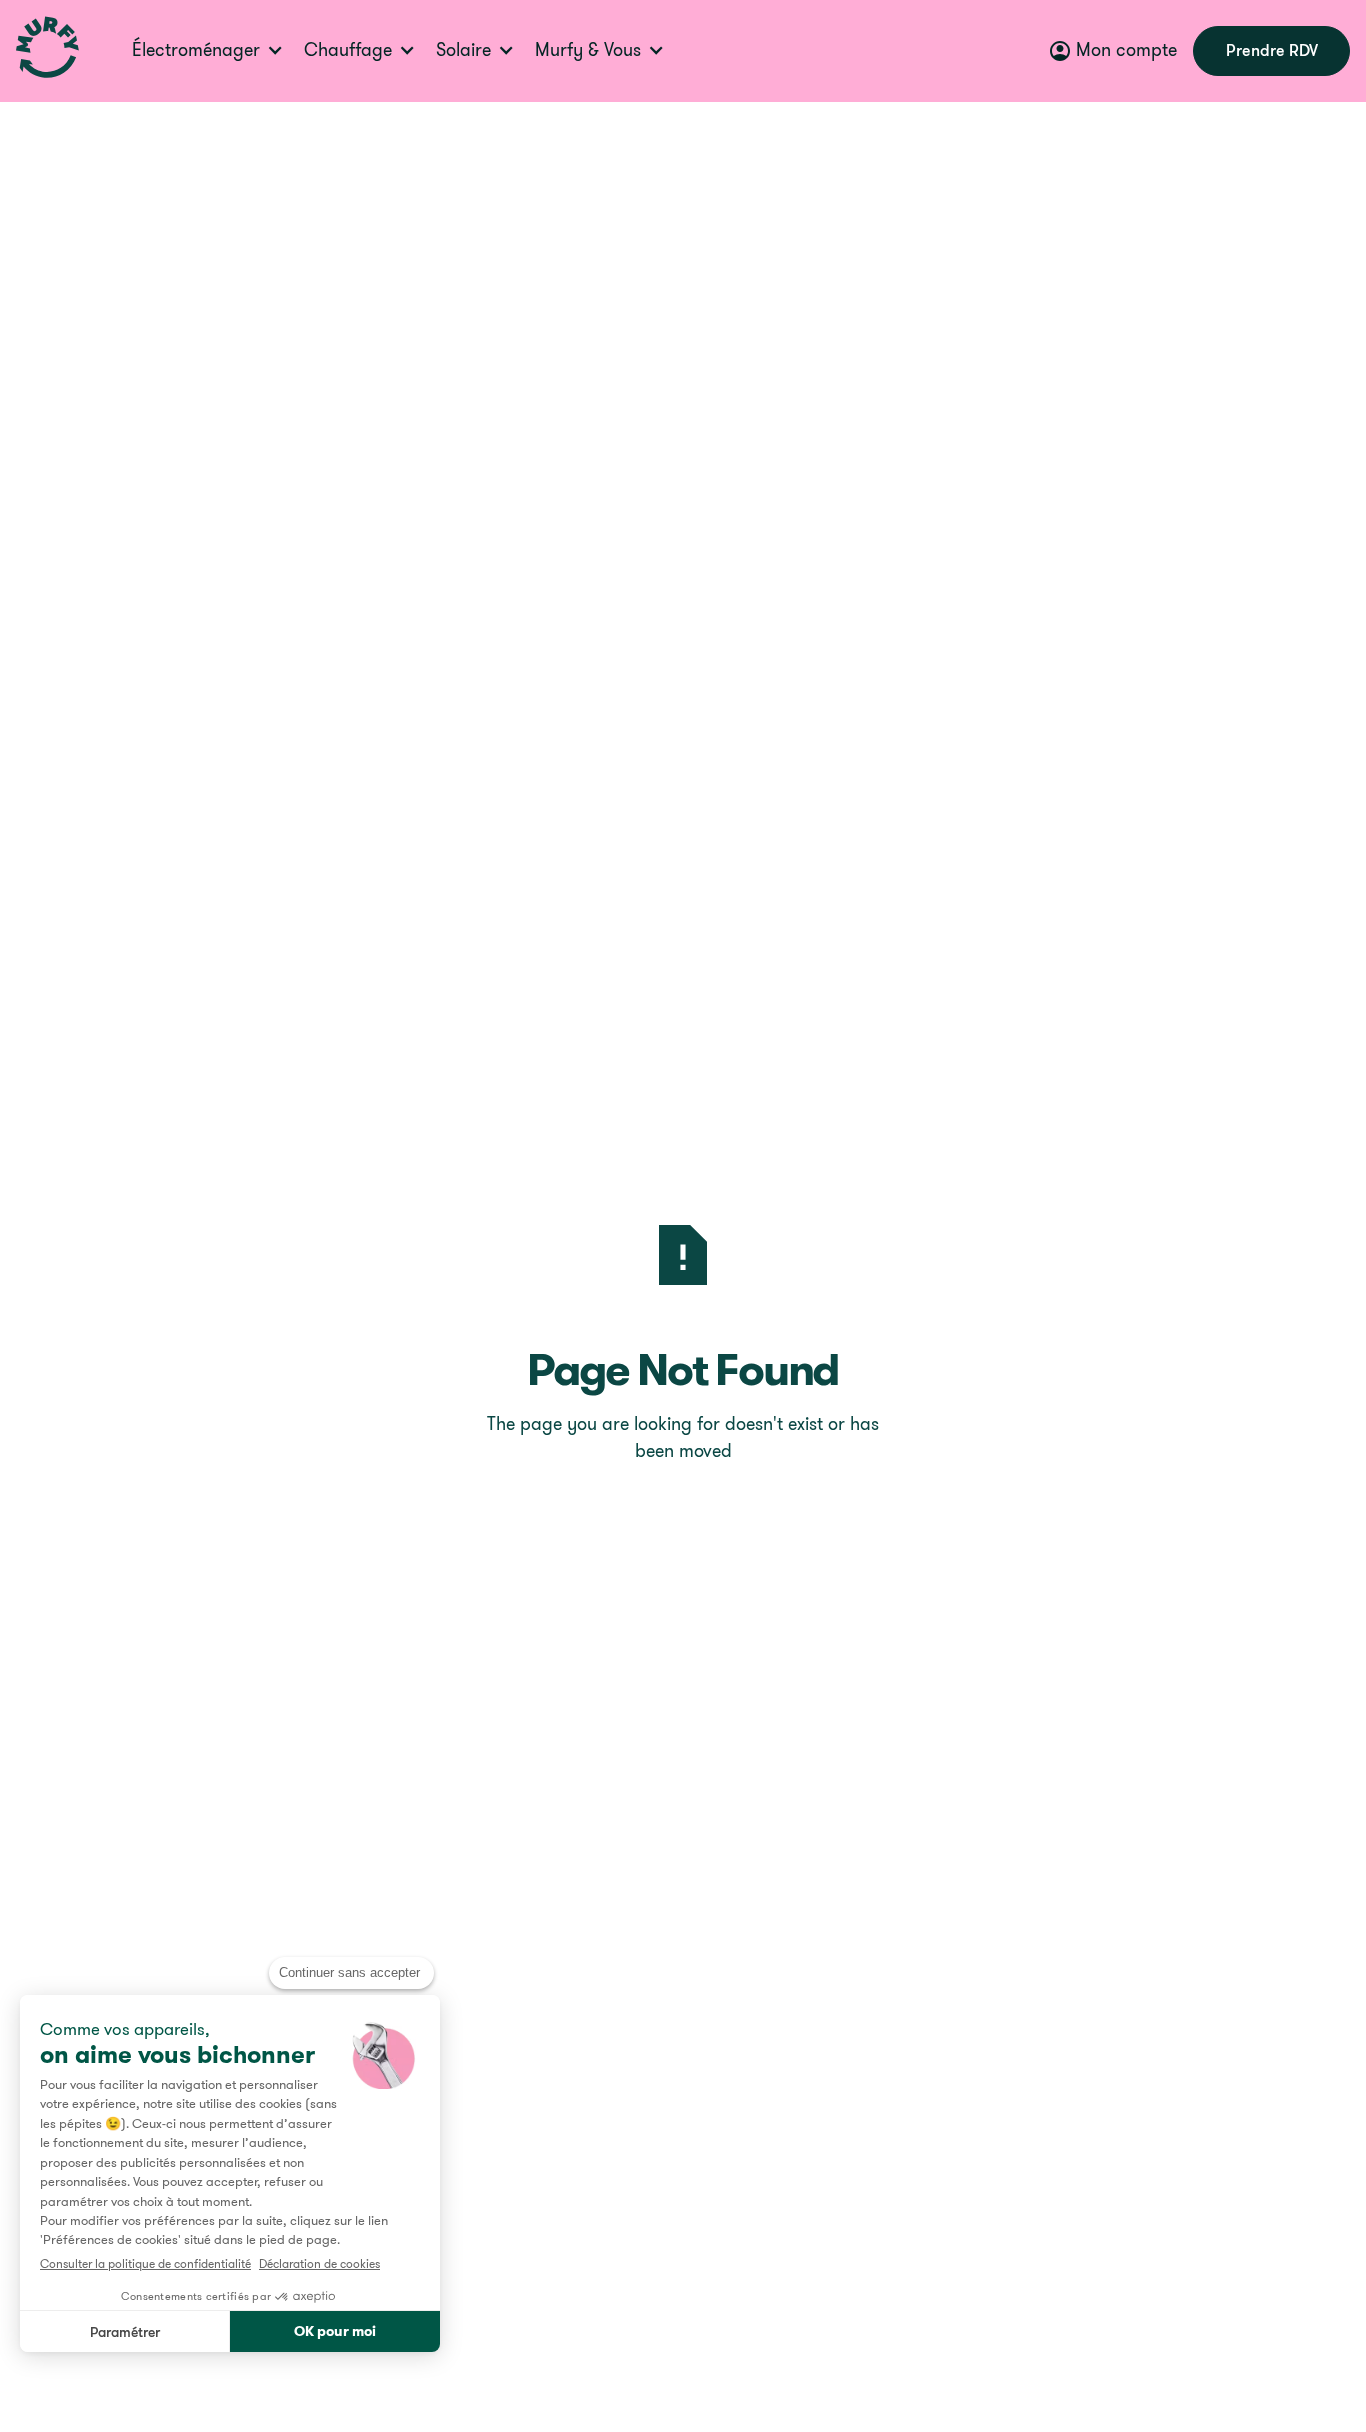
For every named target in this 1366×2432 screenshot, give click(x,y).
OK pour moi (335, 2331)
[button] (214, 50)
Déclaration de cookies (319, 2263)
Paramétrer (125, 2331)
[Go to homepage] (48, 51)
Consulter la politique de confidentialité (145, 2263)
